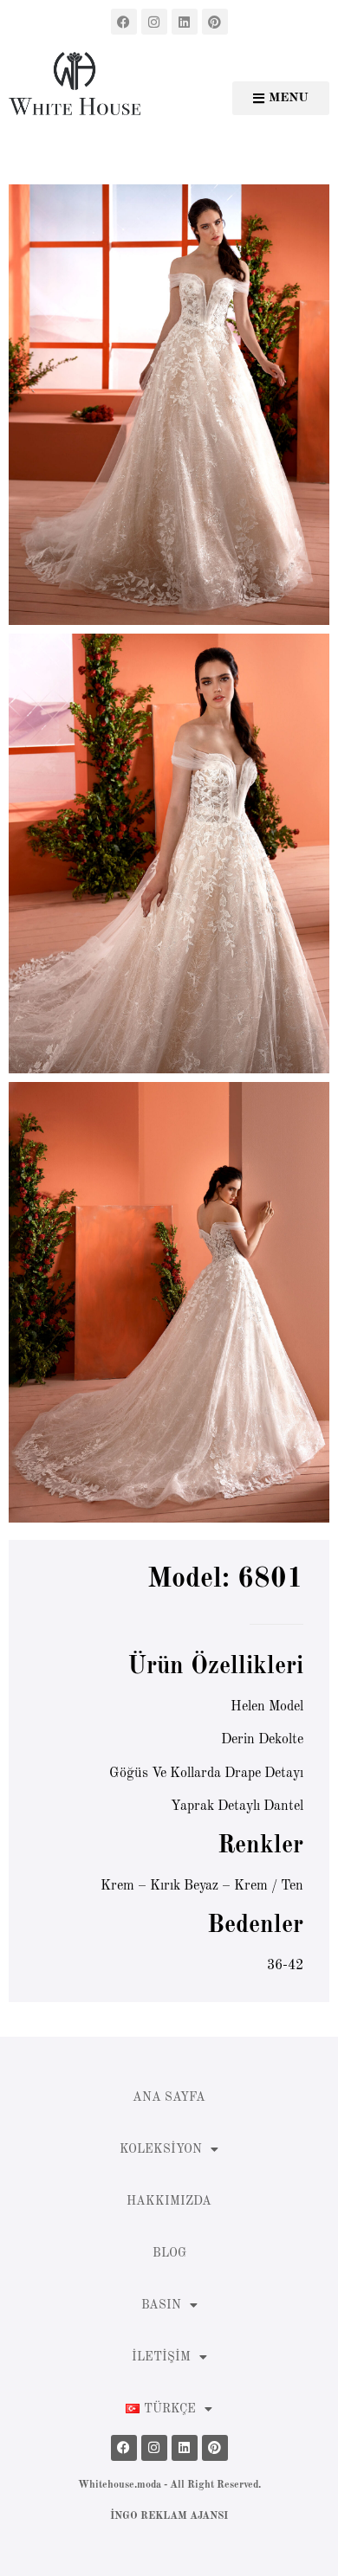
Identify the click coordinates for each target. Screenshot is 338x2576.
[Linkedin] (185, 22)
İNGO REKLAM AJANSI (169, 2516)
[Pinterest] (215, 22)
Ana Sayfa (169, 2097)
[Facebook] (124, 22)
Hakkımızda (169, 2201)
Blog (169, 2253)
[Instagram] (154, 22)
